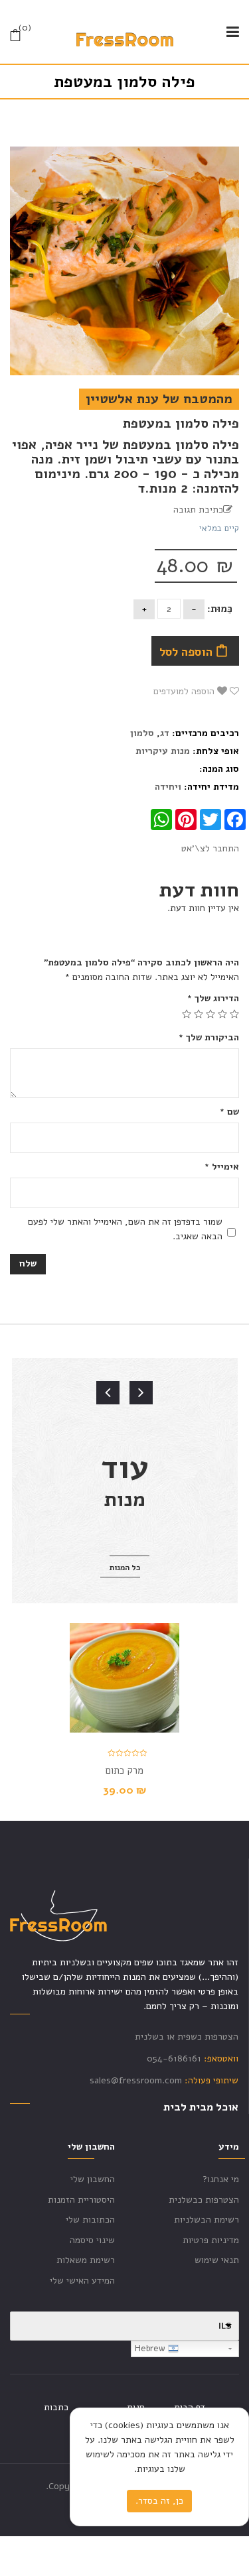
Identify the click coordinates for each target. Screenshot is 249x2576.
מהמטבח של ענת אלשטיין (159, 399)
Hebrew (151, 2349)
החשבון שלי (93, 2179)
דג (165, 733)
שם (229, 1112)
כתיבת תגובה (198, 510)
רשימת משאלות (86, 2260)
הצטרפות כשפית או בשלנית (187, 2037)
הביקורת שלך (209, 1037)
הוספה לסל (186, 652)
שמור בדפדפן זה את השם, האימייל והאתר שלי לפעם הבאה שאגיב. (125, 1229)
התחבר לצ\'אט (210, 848)
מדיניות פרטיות (211, 2240)
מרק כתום (124, 1770)
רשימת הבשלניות (207, 2220)
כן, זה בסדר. (159, 2501)
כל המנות (125, 1567)
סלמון (142, 733)
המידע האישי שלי (82, 2281)
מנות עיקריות (163, 751)
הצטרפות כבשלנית (204, 2200)
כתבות (56, 2407)
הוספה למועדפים (185, 691)
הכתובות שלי (90, 2220)
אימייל (222, 1167)
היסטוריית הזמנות (81, 2200)
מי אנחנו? (221, 2179)
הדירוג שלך (213, 998)
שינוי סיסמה (92, 2240)
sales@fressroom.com (136, 2080)
